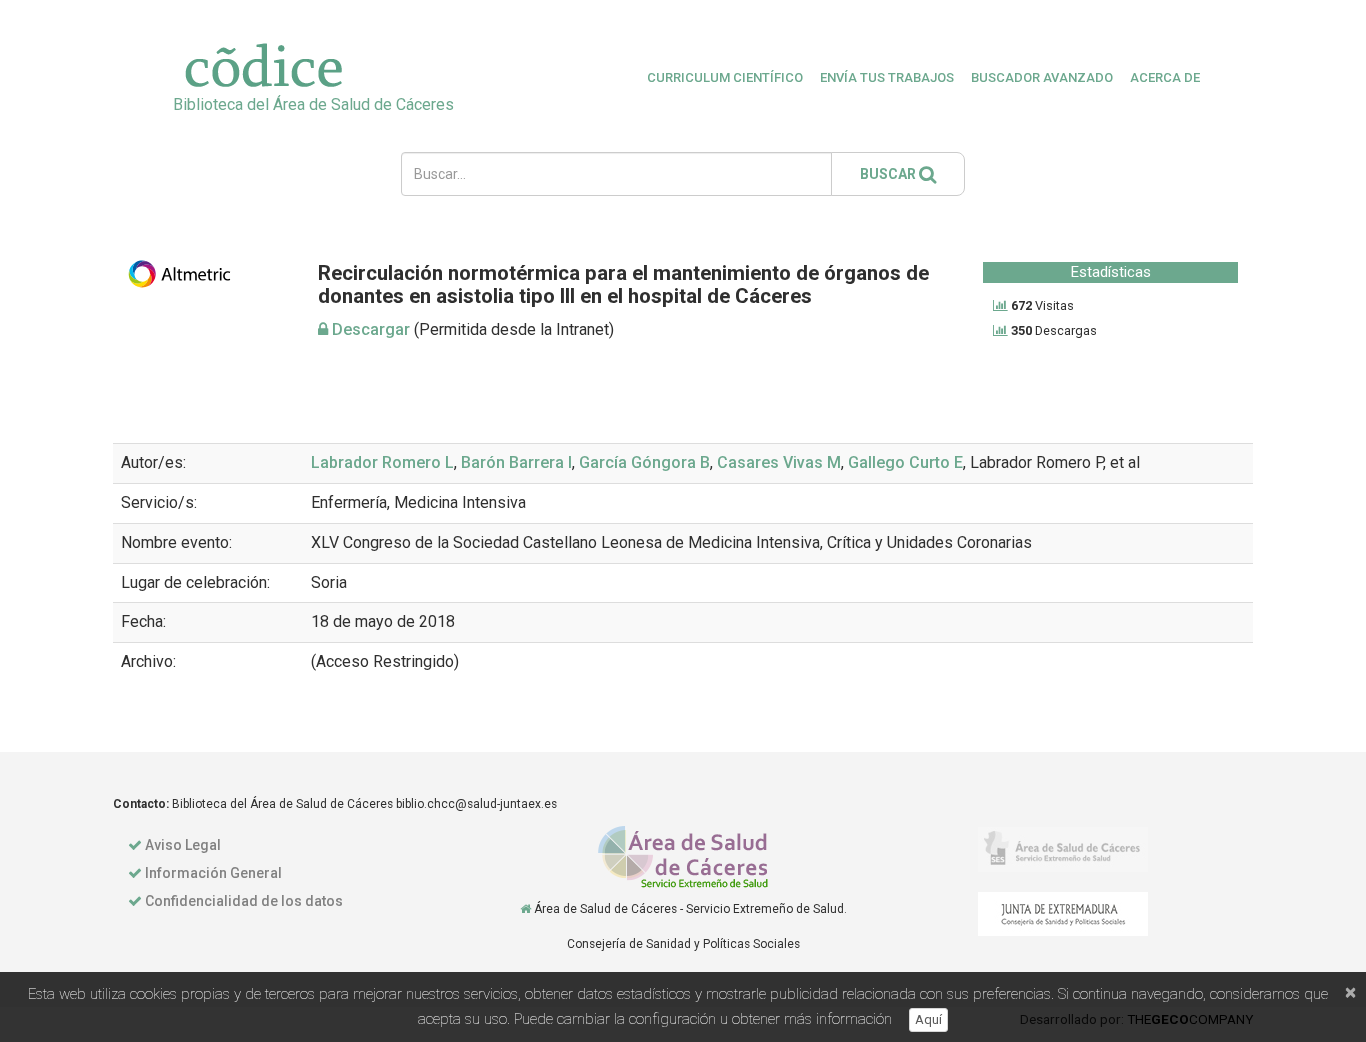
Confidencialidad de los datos (244, 901)
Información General (213, 873)
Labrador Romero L (382, 462)
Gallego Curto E (905, 462)
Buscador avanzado (1042, 77)
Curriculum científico (725, 77)
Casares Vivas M (779, 462)
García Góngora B (644, 462)
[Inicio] (525, 909)
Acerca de (1165, 77)
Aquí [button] (928, 1019)
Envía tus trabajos (887, 77)
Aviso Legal (183, 845)
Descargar (369, 329)
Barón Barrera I (516, 462)
